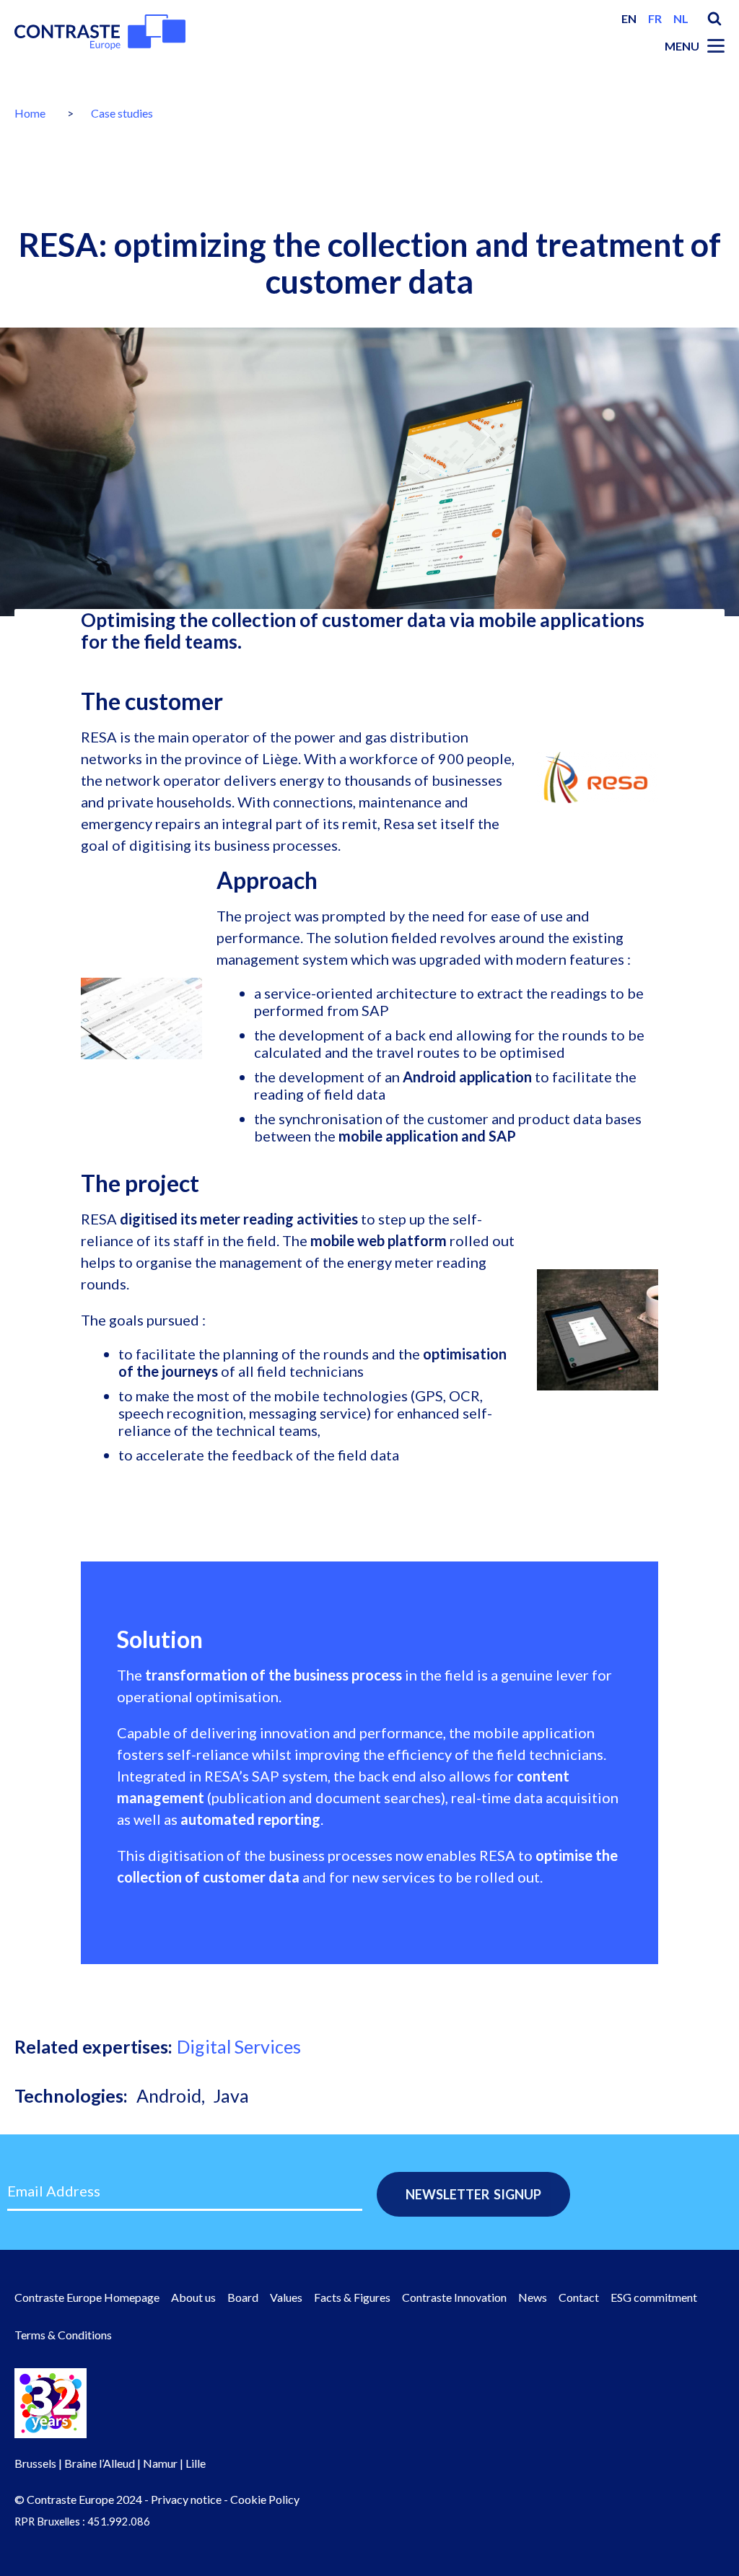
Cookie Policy (265, 2499)
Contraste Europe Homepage (87, 2297)
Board (243, 2297)
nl (681, 18)
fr (655, 18)
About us (193, 2297)
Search (714, 19)
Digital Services (239, 2046)
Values (286, 2297)
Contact (579, 2297)
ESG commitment (654, 2297)
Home (30, 113)
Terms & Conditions (63, 2335)
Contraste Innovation (454, 2297)
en (629, 18)
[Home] (100, 32)
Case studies (122, 113)
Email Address (54, 2191)
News (533, 2297)
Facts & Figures (352, 2297)
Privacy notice (186, 2499)
